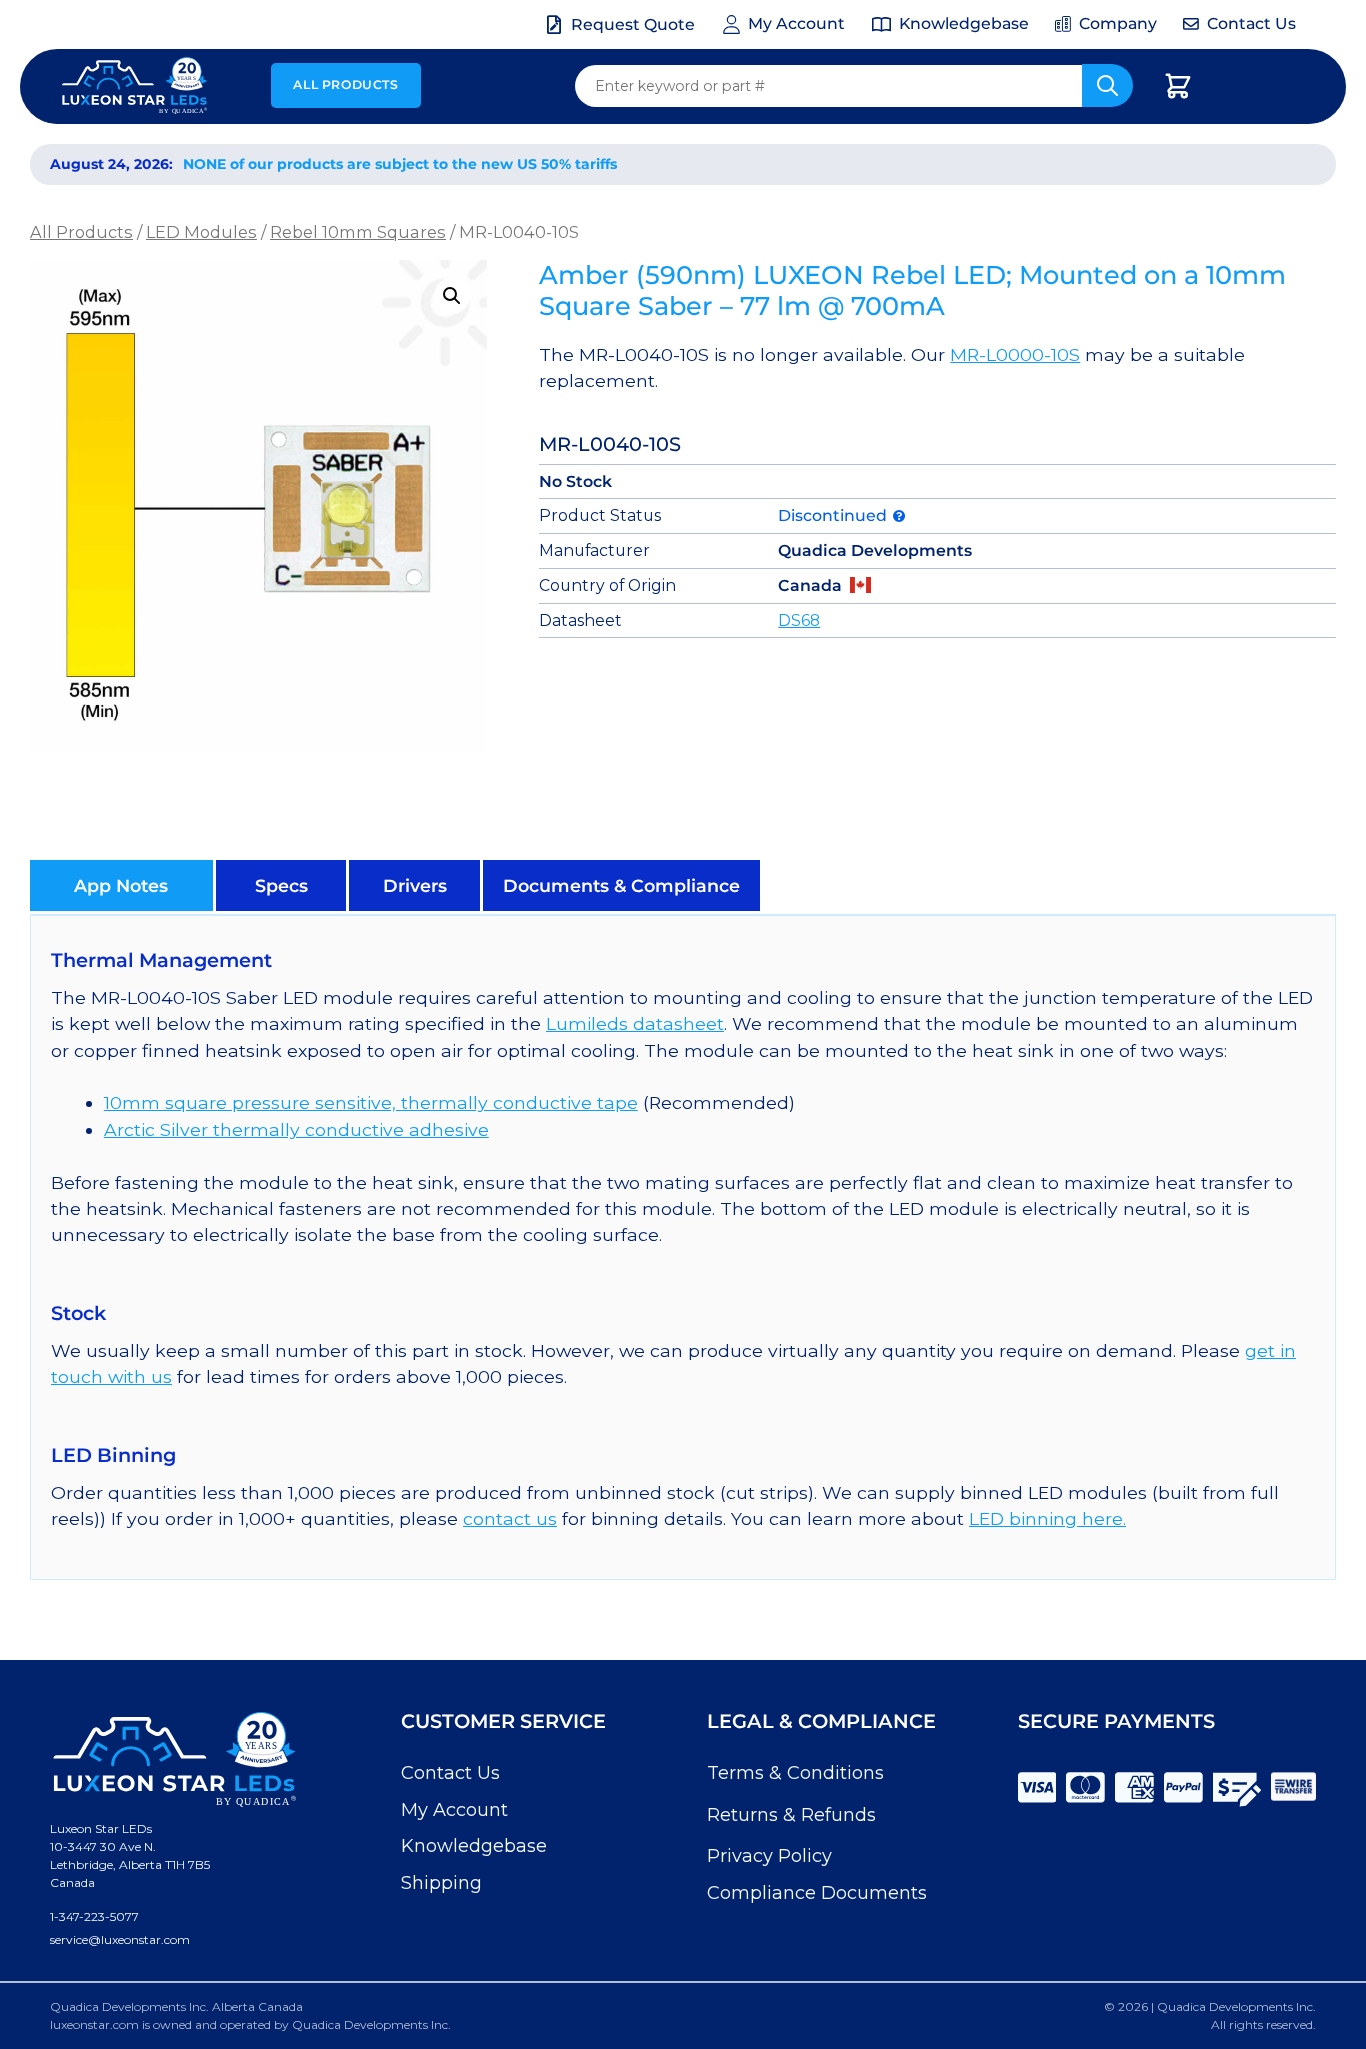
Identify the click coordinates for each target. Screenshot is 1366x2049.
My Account (454, 1810)
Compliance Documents (817, 1893)
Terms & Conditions (795, 1773)
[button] (452, 296)
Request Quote (633, 24)
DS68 (799, 620)
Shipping (441, 1883)
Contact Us (450, 1773)
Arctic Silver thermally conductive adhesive (296, 1129)
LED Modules (201, 232)
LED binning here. (1047, 1518)
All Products (345, 84)
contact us (510, 1518)
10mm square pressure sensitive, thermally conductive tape (371, 1102)
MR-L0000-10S (1015, 354)
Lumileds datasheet (635, 1023)
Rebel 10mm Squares (358, 232)
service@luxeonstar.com (120, 1939)
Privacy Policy (769, 1856)
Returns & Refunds (791, 1815)
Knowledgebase (474, 1846)
